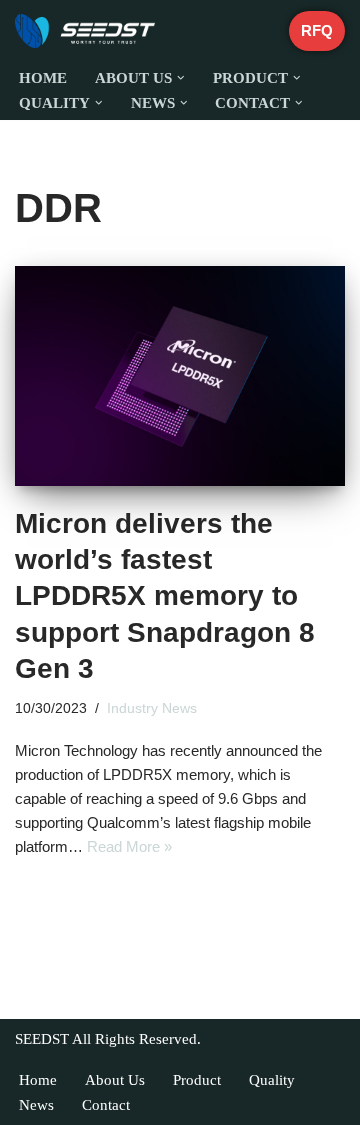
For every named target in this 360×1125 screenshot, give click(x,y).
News (36, 1105)
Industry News (152, 708)
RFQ (317, 30)
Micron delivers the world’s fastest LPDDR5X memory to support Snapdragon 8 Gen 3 (165, 596)
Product (197, 1080)
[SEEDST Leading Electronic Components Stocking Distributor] (85, 31)
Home (43, 78)
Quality (272, 1080)
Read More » (129, 846)
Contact (106, 1105)
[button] (181, 78)
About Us (115, 1080)
